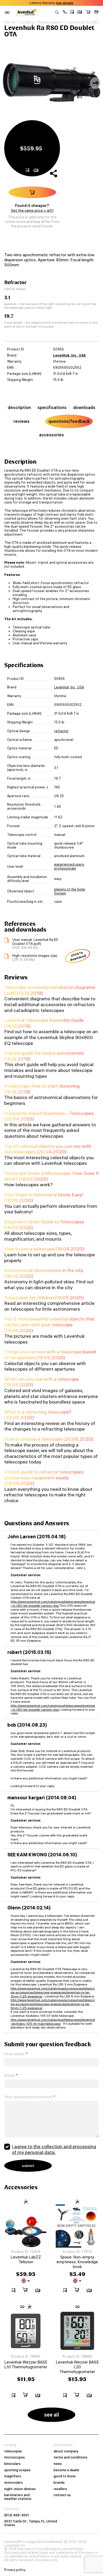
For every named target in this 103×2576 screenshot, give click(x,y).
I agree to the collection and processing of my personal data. (54, 2149)
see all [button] (52, 2415)
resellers (60, 2489)
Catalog (27, 22)
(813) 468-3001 (17, 2515)
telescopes (13, 2451)
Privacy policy (15, 2570)
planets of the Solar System (70, 891)
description (19, 407)
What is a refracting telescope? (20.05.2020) (38, 1415)
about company (66, 2451)
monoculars (13, 2483)
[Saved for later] (72, 12)
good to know (65, 2476)
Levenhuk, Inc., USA (69, 355)
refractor (61, 731)
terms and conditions (71, 2457)
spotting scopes (17, 2470)
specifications (52, 407)
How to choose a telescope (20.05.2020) (49, 1439)
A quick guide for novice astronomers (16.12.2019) (44, 1056)
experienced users (69, 864)
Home (10, 22)
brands (59, 2483)
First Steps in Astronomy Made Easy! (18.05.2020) (44, 1198)
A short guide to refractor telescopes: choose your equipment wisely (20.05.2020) (44, 1478)
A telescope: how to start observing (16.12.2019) (42, 1089)
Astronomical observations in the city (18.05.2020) (44, 1273)
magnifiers (13, 2476)
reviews (22, 421)
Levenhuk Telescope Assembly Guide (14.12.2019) (44, 1023)
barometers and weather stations (18, 2497)
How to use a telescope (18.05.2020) (44, 1249)
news (58, 2464)
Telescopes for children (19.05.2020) (44, 1298)
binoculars (12, 2464)
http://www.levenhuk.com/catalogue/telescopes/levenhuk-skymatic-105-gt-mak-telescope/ (53, 2022)
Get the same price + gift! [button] (32, 210)
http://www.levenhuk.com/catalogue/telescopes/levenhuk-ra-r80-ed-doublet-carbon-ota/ (53, 1604)
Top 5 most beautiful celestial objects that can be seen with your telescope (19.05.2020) (49, 1324)
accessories (51, 435)
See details (65, 3)
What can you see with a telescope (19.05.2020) (41, 1382)
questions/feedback (69, 421)
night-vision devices (20, 2489)
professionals (65, 868)
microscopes (15, 2457)
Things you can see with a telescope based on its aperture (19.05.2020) (50, 1355)
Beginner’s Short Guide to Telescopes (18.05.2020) (44, 1225)
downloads (84, 407)
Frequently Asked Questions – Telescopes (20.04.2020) (49, 1116)
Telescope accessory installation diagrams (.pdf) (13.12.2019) (50, 990)
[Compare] (80, 12)
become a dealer (67, 2470)
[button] (65, 12)
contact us (62, 2495)
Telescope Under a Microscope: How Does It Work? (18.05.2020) (51, 1176)
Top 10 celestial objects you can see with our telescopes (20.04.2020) (48, 1149)
